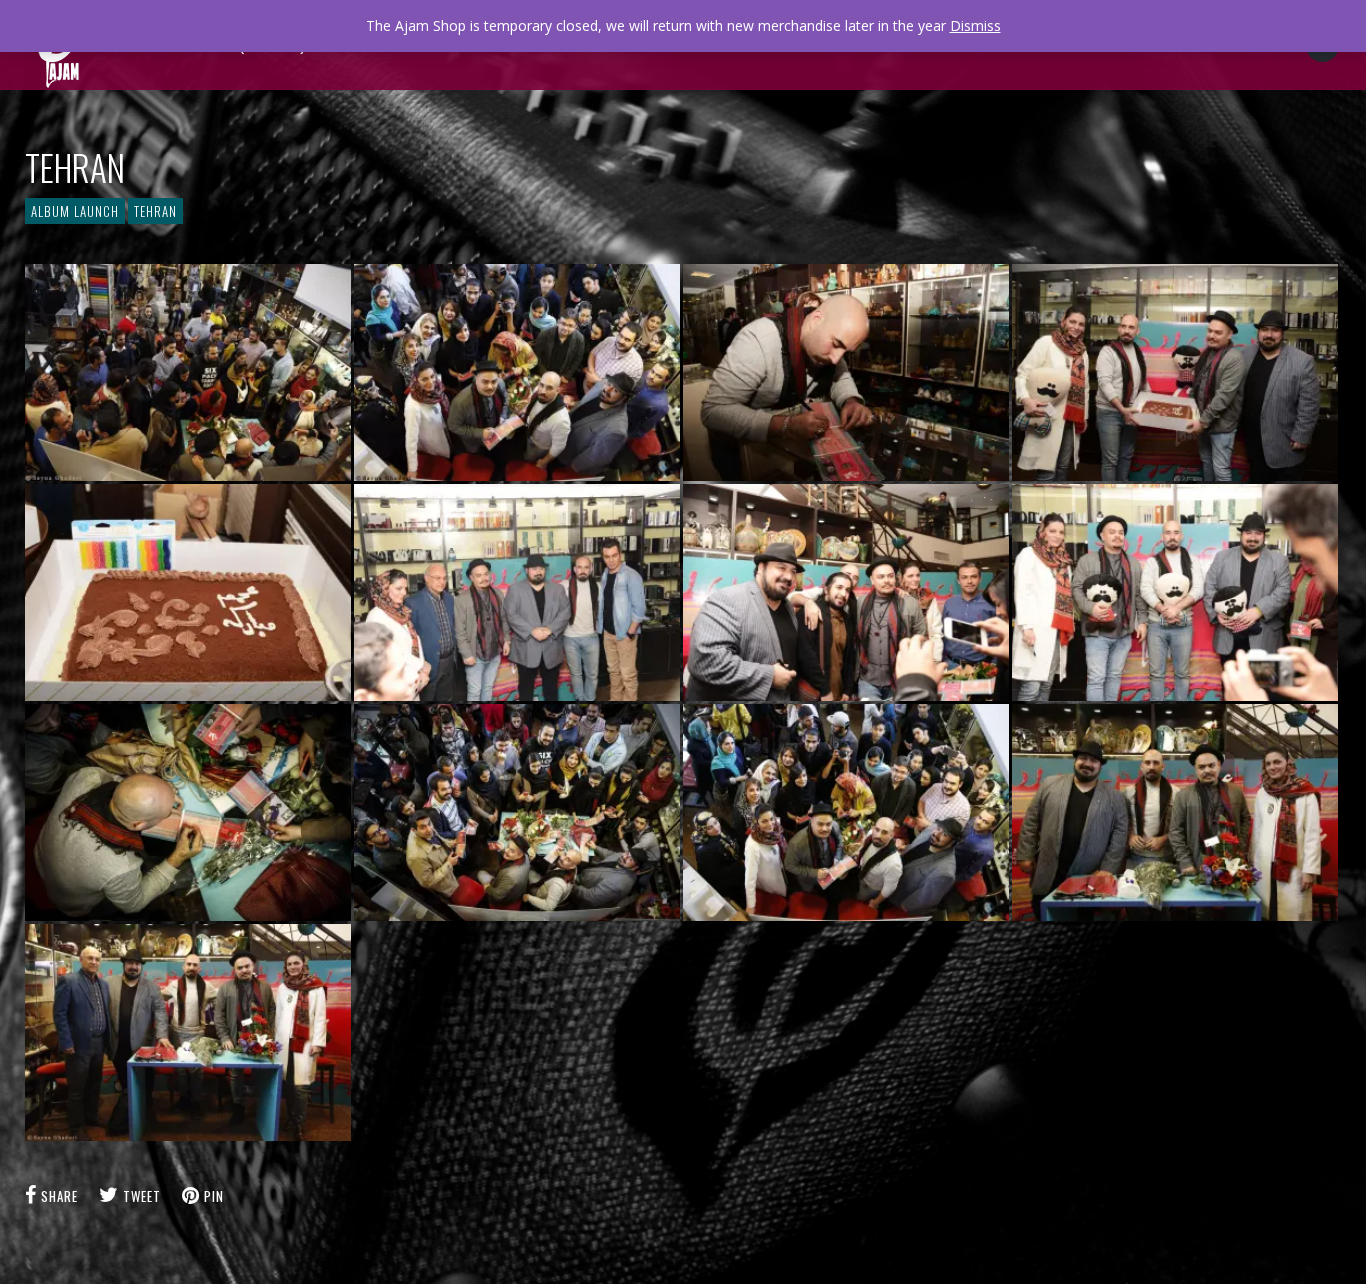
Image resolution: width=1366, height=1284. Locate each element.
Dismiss (975, 25)
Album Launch (75, 211)
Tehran (155, 211)
